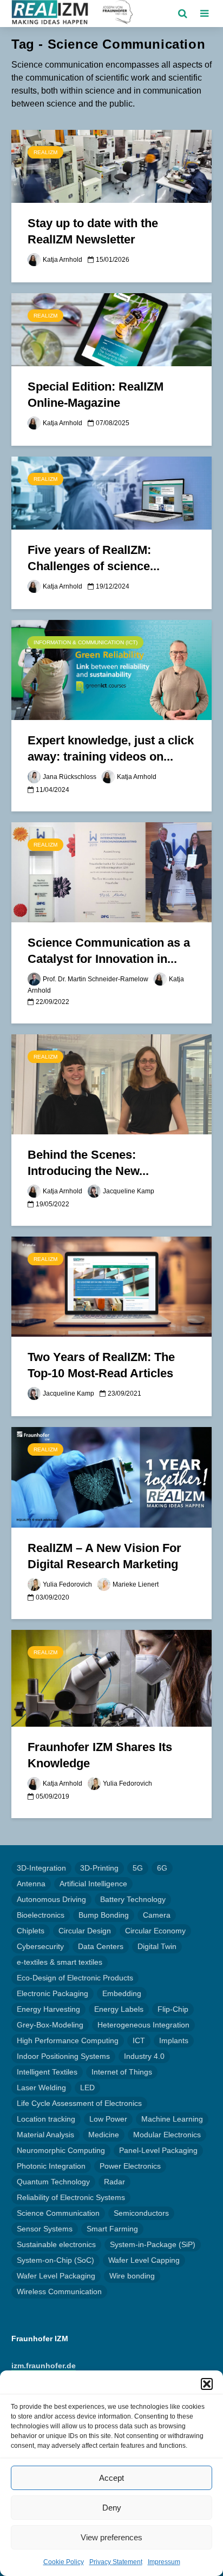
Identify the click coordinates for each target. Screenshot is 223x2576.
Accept (111, 2478)
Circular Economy (155, 1931)
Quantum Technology (53, 2182)
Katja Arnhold (63, 260)
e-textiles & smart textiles (60, 1962)
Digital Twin (157, 1946)
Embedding (122, 1993)
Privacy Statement (116, 2562)
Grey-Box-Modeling (50, 2025)
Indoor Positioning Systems (63, 2056)
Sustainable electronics (56, 2244)
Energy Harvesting (48, 2009)
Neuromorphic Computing (61, 2150)
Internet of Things (122, 2072)
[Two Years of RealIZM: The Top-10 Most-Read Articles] (111, 1286)
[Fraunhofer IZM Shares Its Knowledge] (111, 1678)
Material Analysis (45, 2135)
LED (87, 2088)
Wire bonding (132, 2276)
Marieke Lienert (136, 1584)
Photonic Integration (51, 2166)
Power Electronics (130, 2166)
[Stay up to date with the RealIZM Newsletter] (111, 166)
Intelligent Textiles (47, 2072)
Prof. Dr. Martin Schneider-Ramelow (96, 979)
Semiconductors (141, 2213)
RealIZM (45, 152)
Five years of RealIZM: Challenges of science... (94, 558)
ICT (139, 2040)
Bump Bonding (104, 1915)
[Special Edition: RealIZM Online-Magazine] (111, 329)
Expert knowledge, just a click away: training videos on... (111, 748)
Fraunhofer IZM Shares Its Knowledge (100, 1755)
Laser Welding (41, 2088)
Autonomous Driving (51, 1899)
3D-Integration (41, 1868)
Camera (157, 1915)
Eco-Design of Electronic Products (75, 1978)
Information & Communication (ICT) (86, 642)
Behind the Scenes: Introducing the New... (88, 1163)
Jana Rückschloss (70, 777)
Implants (174, 2040)
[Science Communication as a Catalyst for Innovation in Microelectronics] (111, 872)
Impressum (164, 2562)
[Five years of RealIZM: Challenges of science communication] (111, 493)
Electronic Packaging (53, 1993)
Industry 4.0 (144, 2056)
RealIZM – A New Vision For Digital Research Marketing (104, 1556)
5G (138, 1868)
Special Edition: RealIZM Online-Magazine (96, 395)
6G (162, 1868)
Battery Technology (133, 1899)
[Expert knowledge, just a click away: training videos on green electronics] (111, 669)
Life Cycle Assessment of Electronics (79, 2103)
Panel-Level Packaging (158, 2150)
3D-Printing (99, 1868)
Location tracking (46, 2119)
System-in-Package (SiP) (153, 2244)
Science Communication (58, 2213)
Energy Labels (119, 2009)
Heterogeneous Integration (143, 2025)
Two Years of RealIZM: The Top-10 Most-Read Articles (101, 1365)
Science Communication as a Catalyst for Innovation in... (109, 951)
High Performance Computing (68, 2040)
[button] (207, 2384)
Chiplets (31, 1931)
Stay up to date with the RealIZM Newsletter (93, 231)
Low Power (108, 2119)
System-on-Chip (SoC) (55, 2260)
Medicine (104, 2135)
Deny (112, 2508)
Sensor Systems (45, 2229)
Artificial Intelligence (93, 1884)
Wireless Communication (59, 2291)
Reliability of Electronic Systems (71, 2197)
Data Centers (101, 1946)
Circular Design (85, 1931)
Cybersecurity (40, 1946)
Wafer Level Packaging (56, 2276)
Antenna (31, 1884)
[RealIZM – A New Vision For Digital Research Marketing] (111, 1477)
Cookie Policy (64, 2562)
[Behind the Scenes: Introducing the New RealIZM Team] (111, 1084)
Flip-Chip (173, 2009)
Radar (114, 2182)
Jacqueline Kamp (129, 1191)
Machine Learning (172, 2119)
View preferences (111, 2537)
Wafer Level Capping (144, 2260)
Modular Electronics (167, 2135)
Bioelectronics (41, 1915)
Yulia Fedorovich (67, 1584)
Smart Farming (112, 2229)
